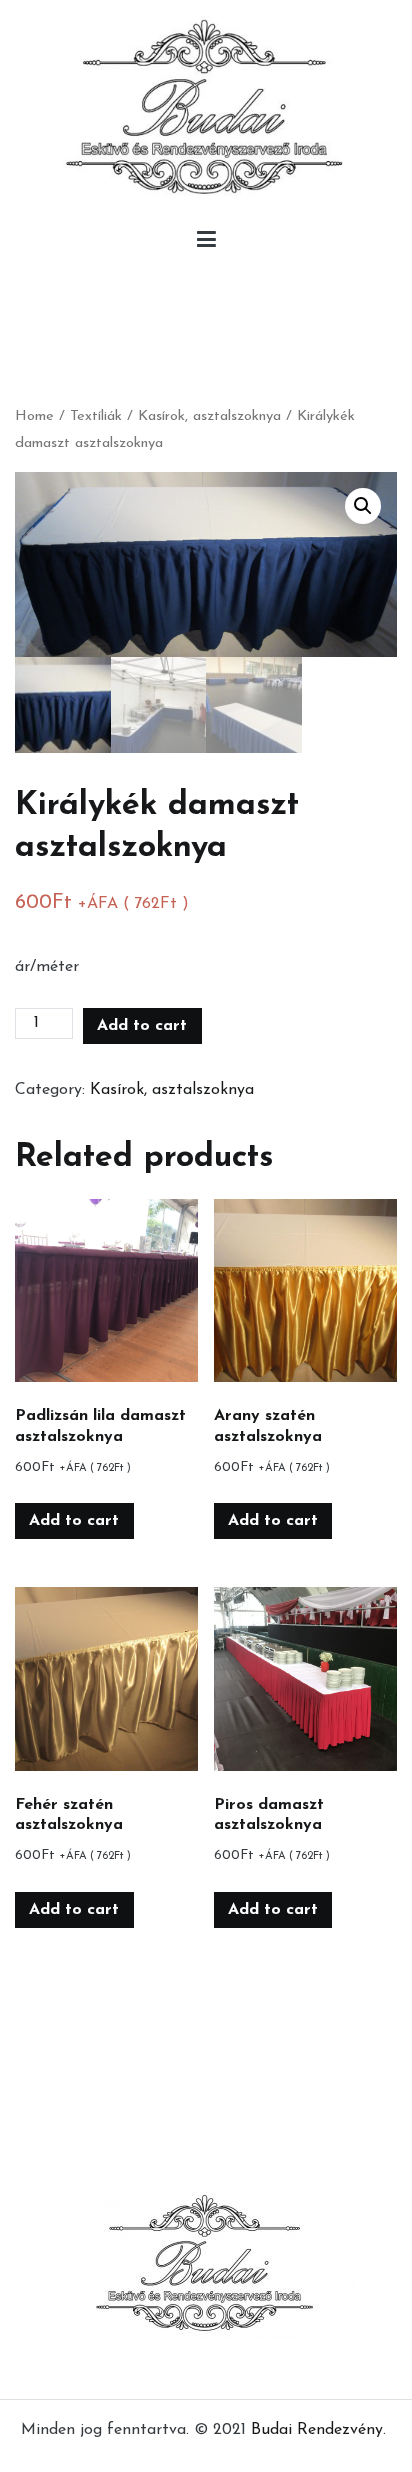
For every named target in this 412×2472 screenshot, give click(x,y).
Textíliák (96, 416)
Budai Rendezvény (317, 2430)
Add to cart (142, 1026)
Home (34, 416)
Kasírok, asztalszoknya (209, 416)
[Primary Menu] (206, 244)
